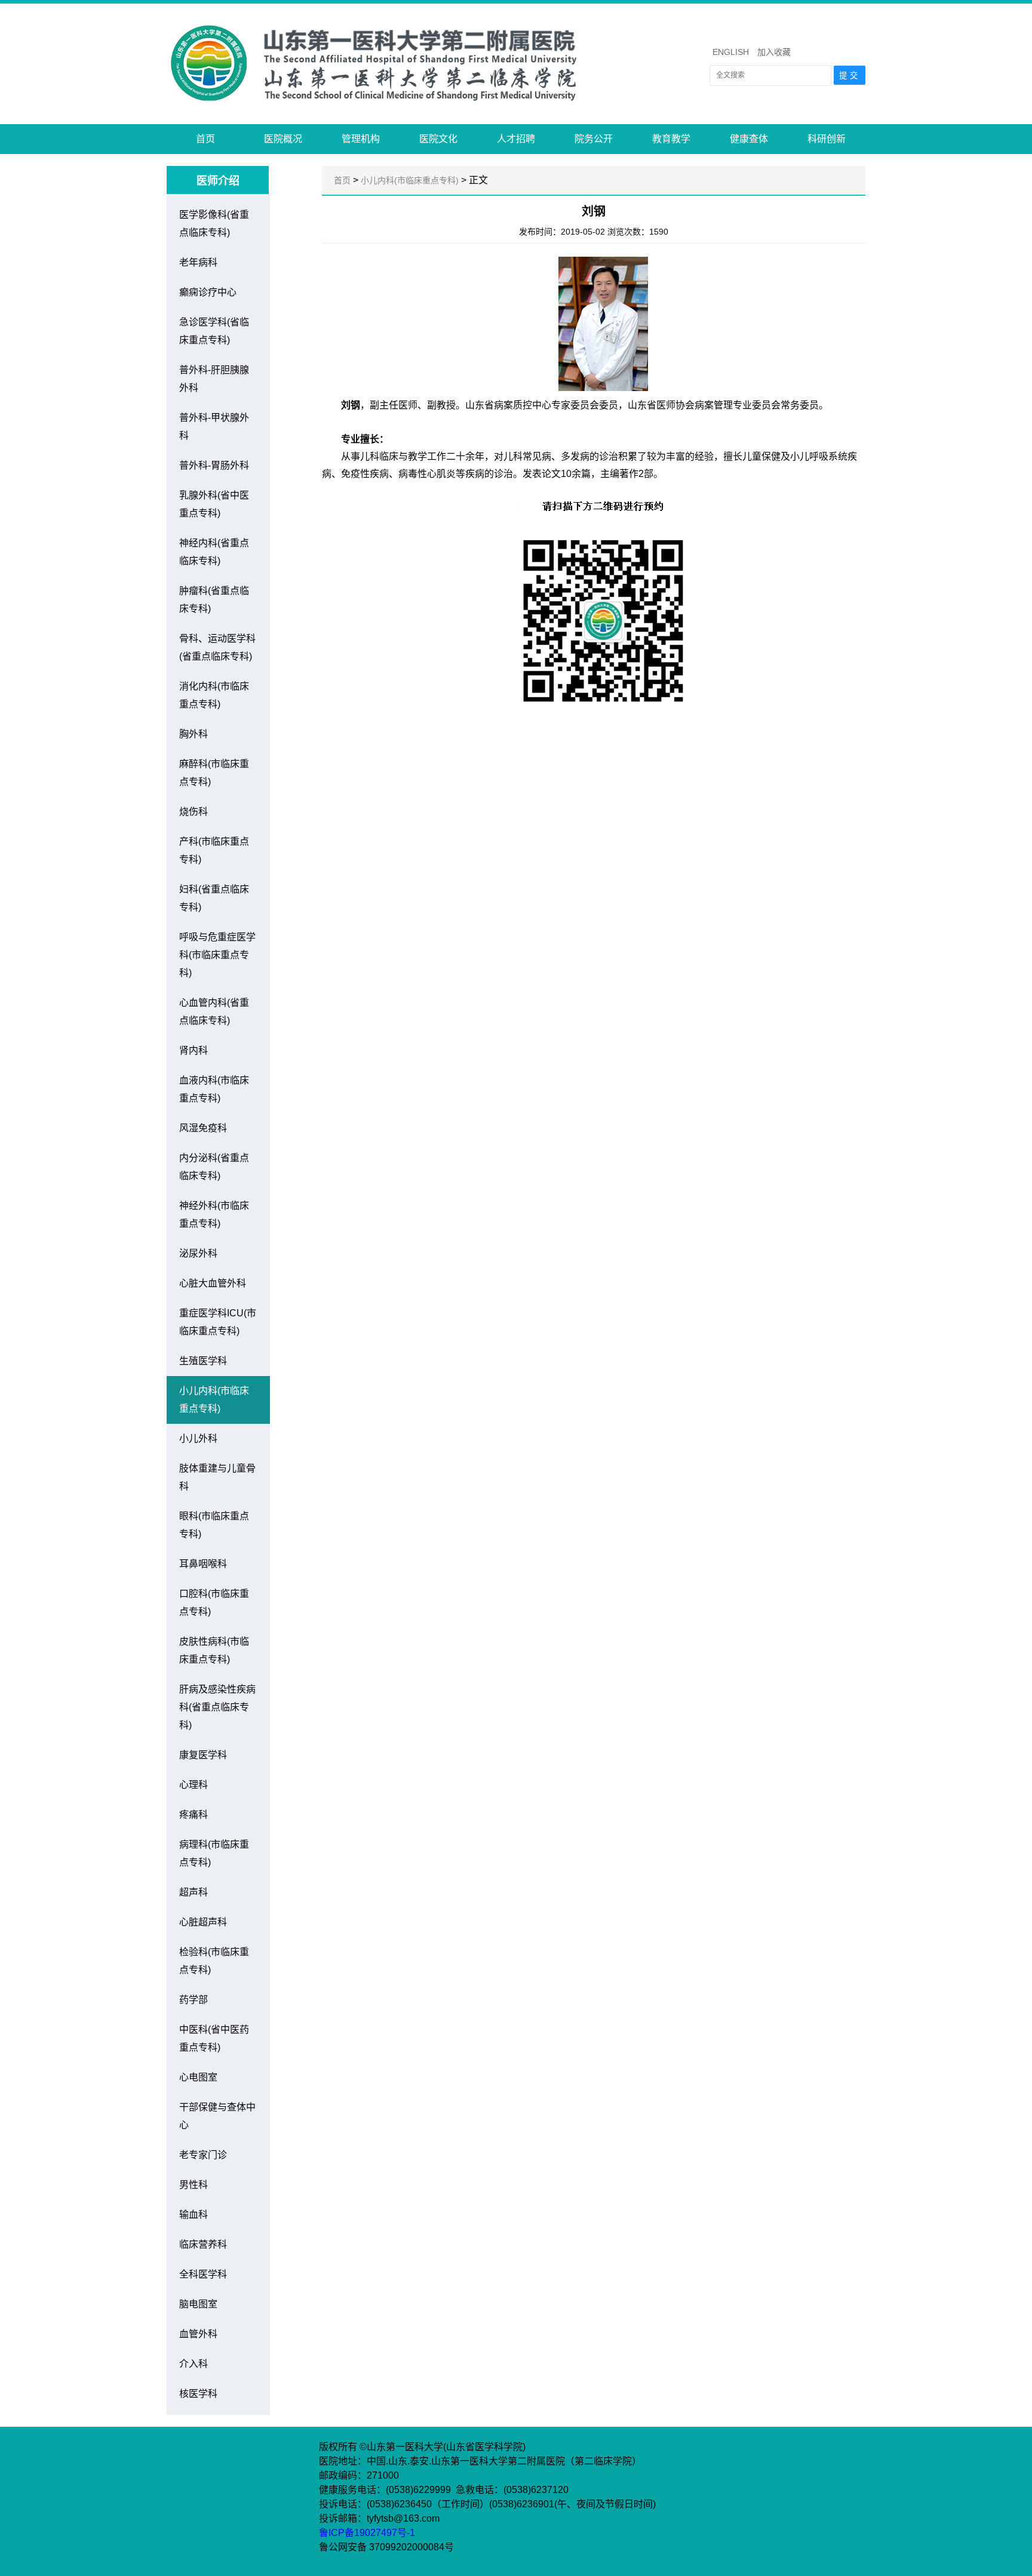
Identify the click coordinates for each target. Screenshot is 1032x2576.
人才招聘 (516, 139)
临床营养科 (203, 2244)
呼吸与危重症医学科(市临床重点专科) (217, 955)
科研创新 (827, 139)
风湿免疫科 (203, 1128)
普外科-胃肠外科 (214, 465)
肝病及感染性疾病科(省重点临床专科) (217, 1707)
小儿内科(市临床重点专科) (410, 180)
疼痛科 (193, 1815)
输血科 (193, 2215)
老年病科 (198, 262)
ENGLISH (731, 52)
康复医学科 (203, 1755)
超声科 (193, 1892)
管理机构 (361, 139)
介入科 (193, 2364)
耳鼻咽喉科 (203, 1564)
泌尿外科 (198, 1253)
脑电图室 (198, 2304)
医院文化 (438, 139)
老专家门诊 (203, 2155)
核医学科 (198, 2394)
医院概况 (283, 139)
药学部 (193, 2000)
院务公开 (594, 139)
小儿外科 (198, 1438)
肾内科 (193, 1050)
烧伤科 (193, 812)
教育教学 (671, 139)
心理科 (193, 1785)
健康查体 (749, 139)
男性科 (193, 2185)
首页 (205, 139)
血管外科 (198, 2334)
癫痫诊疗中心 (208, 292)
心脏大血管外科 (213, 1283)
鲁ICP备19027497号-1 (368, 2533)
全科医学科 (203, 2274)
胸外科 (193, 734)
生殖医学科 (203, 1361)
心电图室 (198, 2077)
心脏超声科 (203, 1922)
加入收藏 (774, 52)
